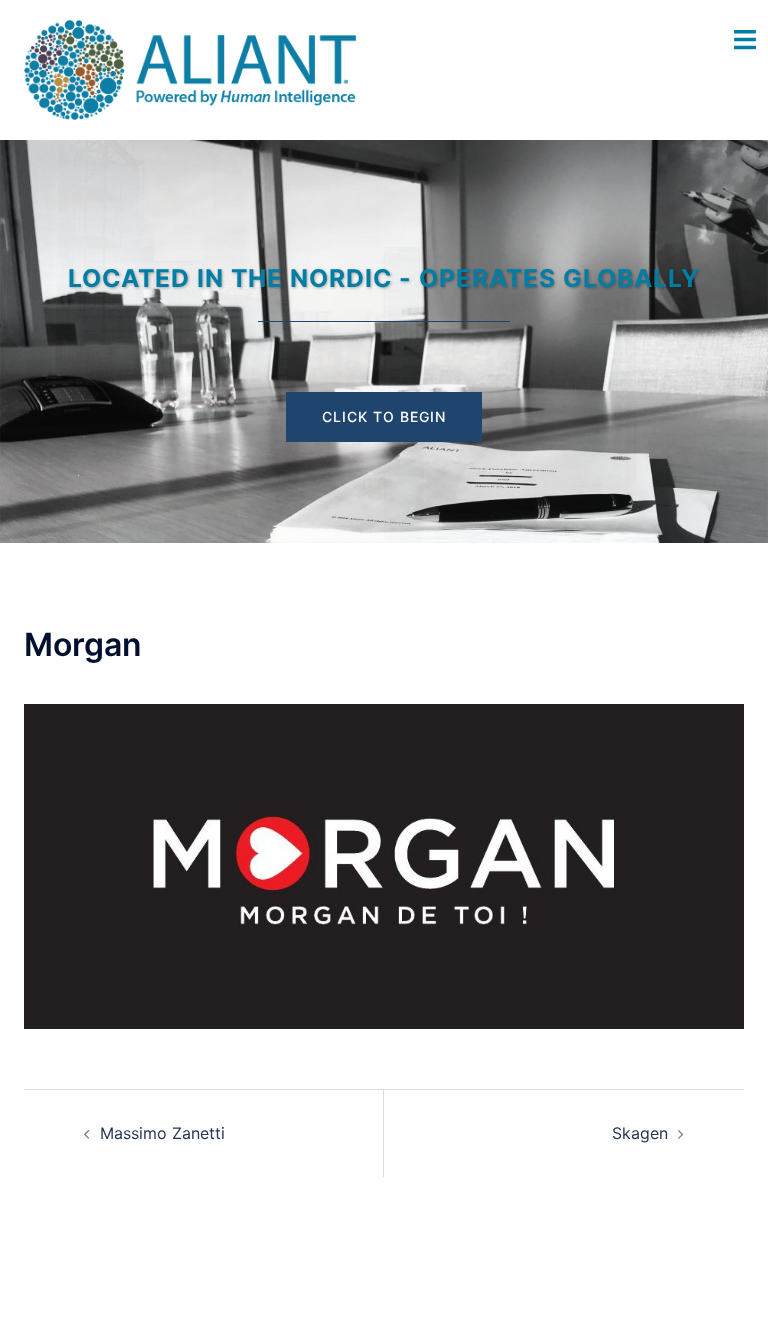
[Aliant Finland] (190, 68)
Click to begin (384, 416)
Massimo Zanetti (162, 1133)
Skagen (640, 1133)
